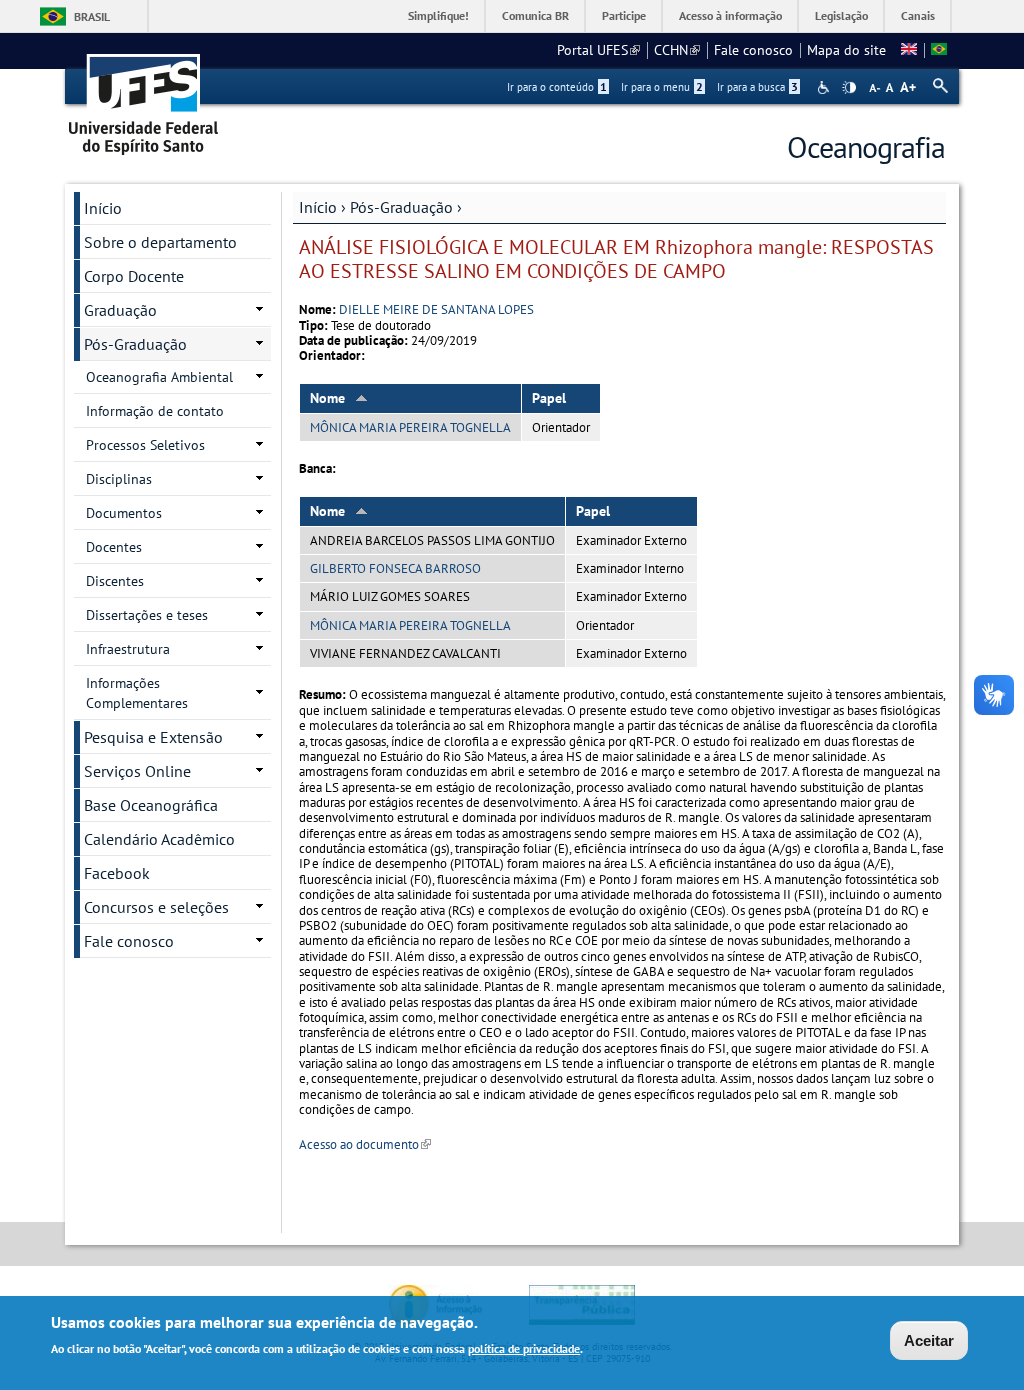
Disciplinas (119, 479)
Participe (624, 15)
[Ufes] (144, 97)
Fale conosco (753, 50)
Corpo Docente (134, 276)
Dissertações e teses (147, 615)
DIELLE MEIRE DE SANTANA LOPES (436, 309)
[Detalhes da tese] (939, 50)
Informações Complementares (137, 693)
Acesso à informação (730, 15)
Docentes (114, 547)
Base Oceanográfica (151, 805)
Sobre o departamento (160, 242)
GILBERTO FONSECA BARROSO (395, 568)
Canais (918, 15)
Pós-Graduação (401, 207)
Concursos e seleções (156, 907)
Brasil (92, 16)
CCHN (677, 50)
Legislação (841, 15)
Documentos (124, 513)
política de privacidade (524, 1348)
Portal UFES (598, 50)
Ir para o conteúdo (557, 87)
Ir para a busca (757, 87)
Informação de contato (155, 411)
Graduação (120, 310)
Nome (327, 398)
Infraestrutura (128, 649)
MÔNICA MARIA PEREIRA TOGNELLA (410, 427)
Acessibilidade (825, 87)
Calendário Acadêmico (159, 839)
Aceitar (929, 1340)
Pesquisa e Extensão (153, 737)
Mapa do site (846, 50)
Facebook (117, 873)
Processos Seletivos (145, 445)
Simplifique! (438, 15)
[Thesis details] (909, 50)
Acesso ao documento (365, 1144)
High (849, 88)
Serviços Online (137, 771)
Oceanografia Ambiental (159, 377)
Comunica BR (535, 15)
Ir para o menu (662, 87)
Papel (549, 398)
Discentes (115, 581)
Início (318, 207)
